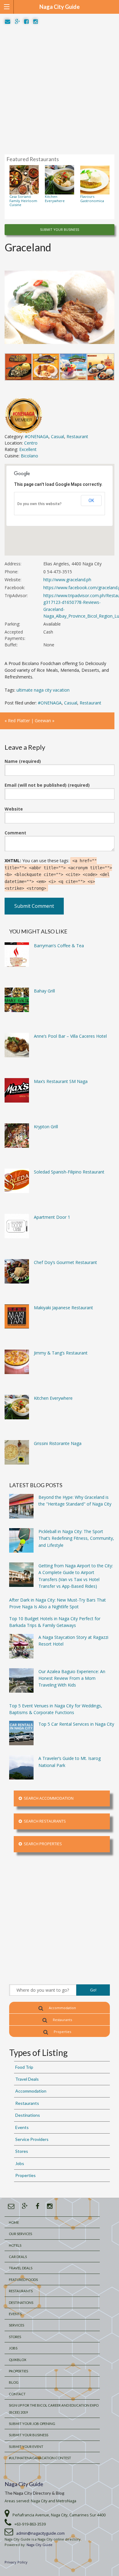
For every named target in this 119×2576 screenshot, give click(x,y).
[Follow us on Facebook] (26, 22)
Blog (14, 2382)
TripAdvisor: (16, 595)
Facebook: (15, 588)
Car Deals (18, 2257)
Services (16, 2325)
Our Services (20, 2234)
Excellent (28, 449)
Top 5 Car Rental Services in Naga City (76, 1724)
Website (14, 809)
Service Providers (32, 2139)
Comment (15, 833)
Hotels (15, 2245)
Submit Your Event (26, 2447)
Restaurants (62, 2020)
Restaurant (77, 436)
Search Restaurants (44, 1821)
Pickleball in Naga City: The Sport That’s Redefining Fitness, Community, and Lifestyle (76, 1538)
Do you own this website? (40, 504)
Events (22, 2127)
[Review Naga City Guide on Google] (17, 22)
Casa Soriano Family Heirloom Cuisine (23, 201)
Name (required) (23, 761)
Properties (62, 2032)
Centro (31, 443)
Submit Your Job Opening (32, 2424)
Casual (58, 436)
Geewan (43, 721)
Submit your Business (29, 2435)
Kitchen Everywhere (55, 198)
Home (14, 2222)
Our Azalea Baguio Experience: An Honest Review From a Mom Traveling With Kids (72, 1678)
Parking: (12, 624)
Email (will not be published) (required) (47, 785)
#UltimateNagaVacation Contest (40, 2458)
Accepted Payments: (15, 635)
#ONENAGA (37, 436)
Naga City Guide (24, 2484)
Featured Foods (23, 2280)
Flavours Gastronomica (92, 198)
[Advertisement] (60, 90)
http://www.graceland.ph (67, 580)
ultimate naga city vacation (43, 690)
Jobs (20, 2163)
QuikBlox (18, 2360)
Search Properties (42, 1844)
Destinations (28, 2115)
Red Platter (19, 721)
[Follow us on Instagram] (36, 22)
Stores (22, 2151)
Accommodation (62, 2008)
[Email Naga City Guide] (8, 22)
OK (91, 501)
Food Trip (24, 2067)
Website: (13, 580)
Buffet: (11, 645)
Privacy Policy (16, 2562)
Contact (17, 2394)
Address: (13, 564)
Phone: (11, 572)
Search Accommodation (48, 1798)
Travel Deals (27, 2079)
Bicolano (29, 456)
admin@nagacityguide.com (40, 2533)
